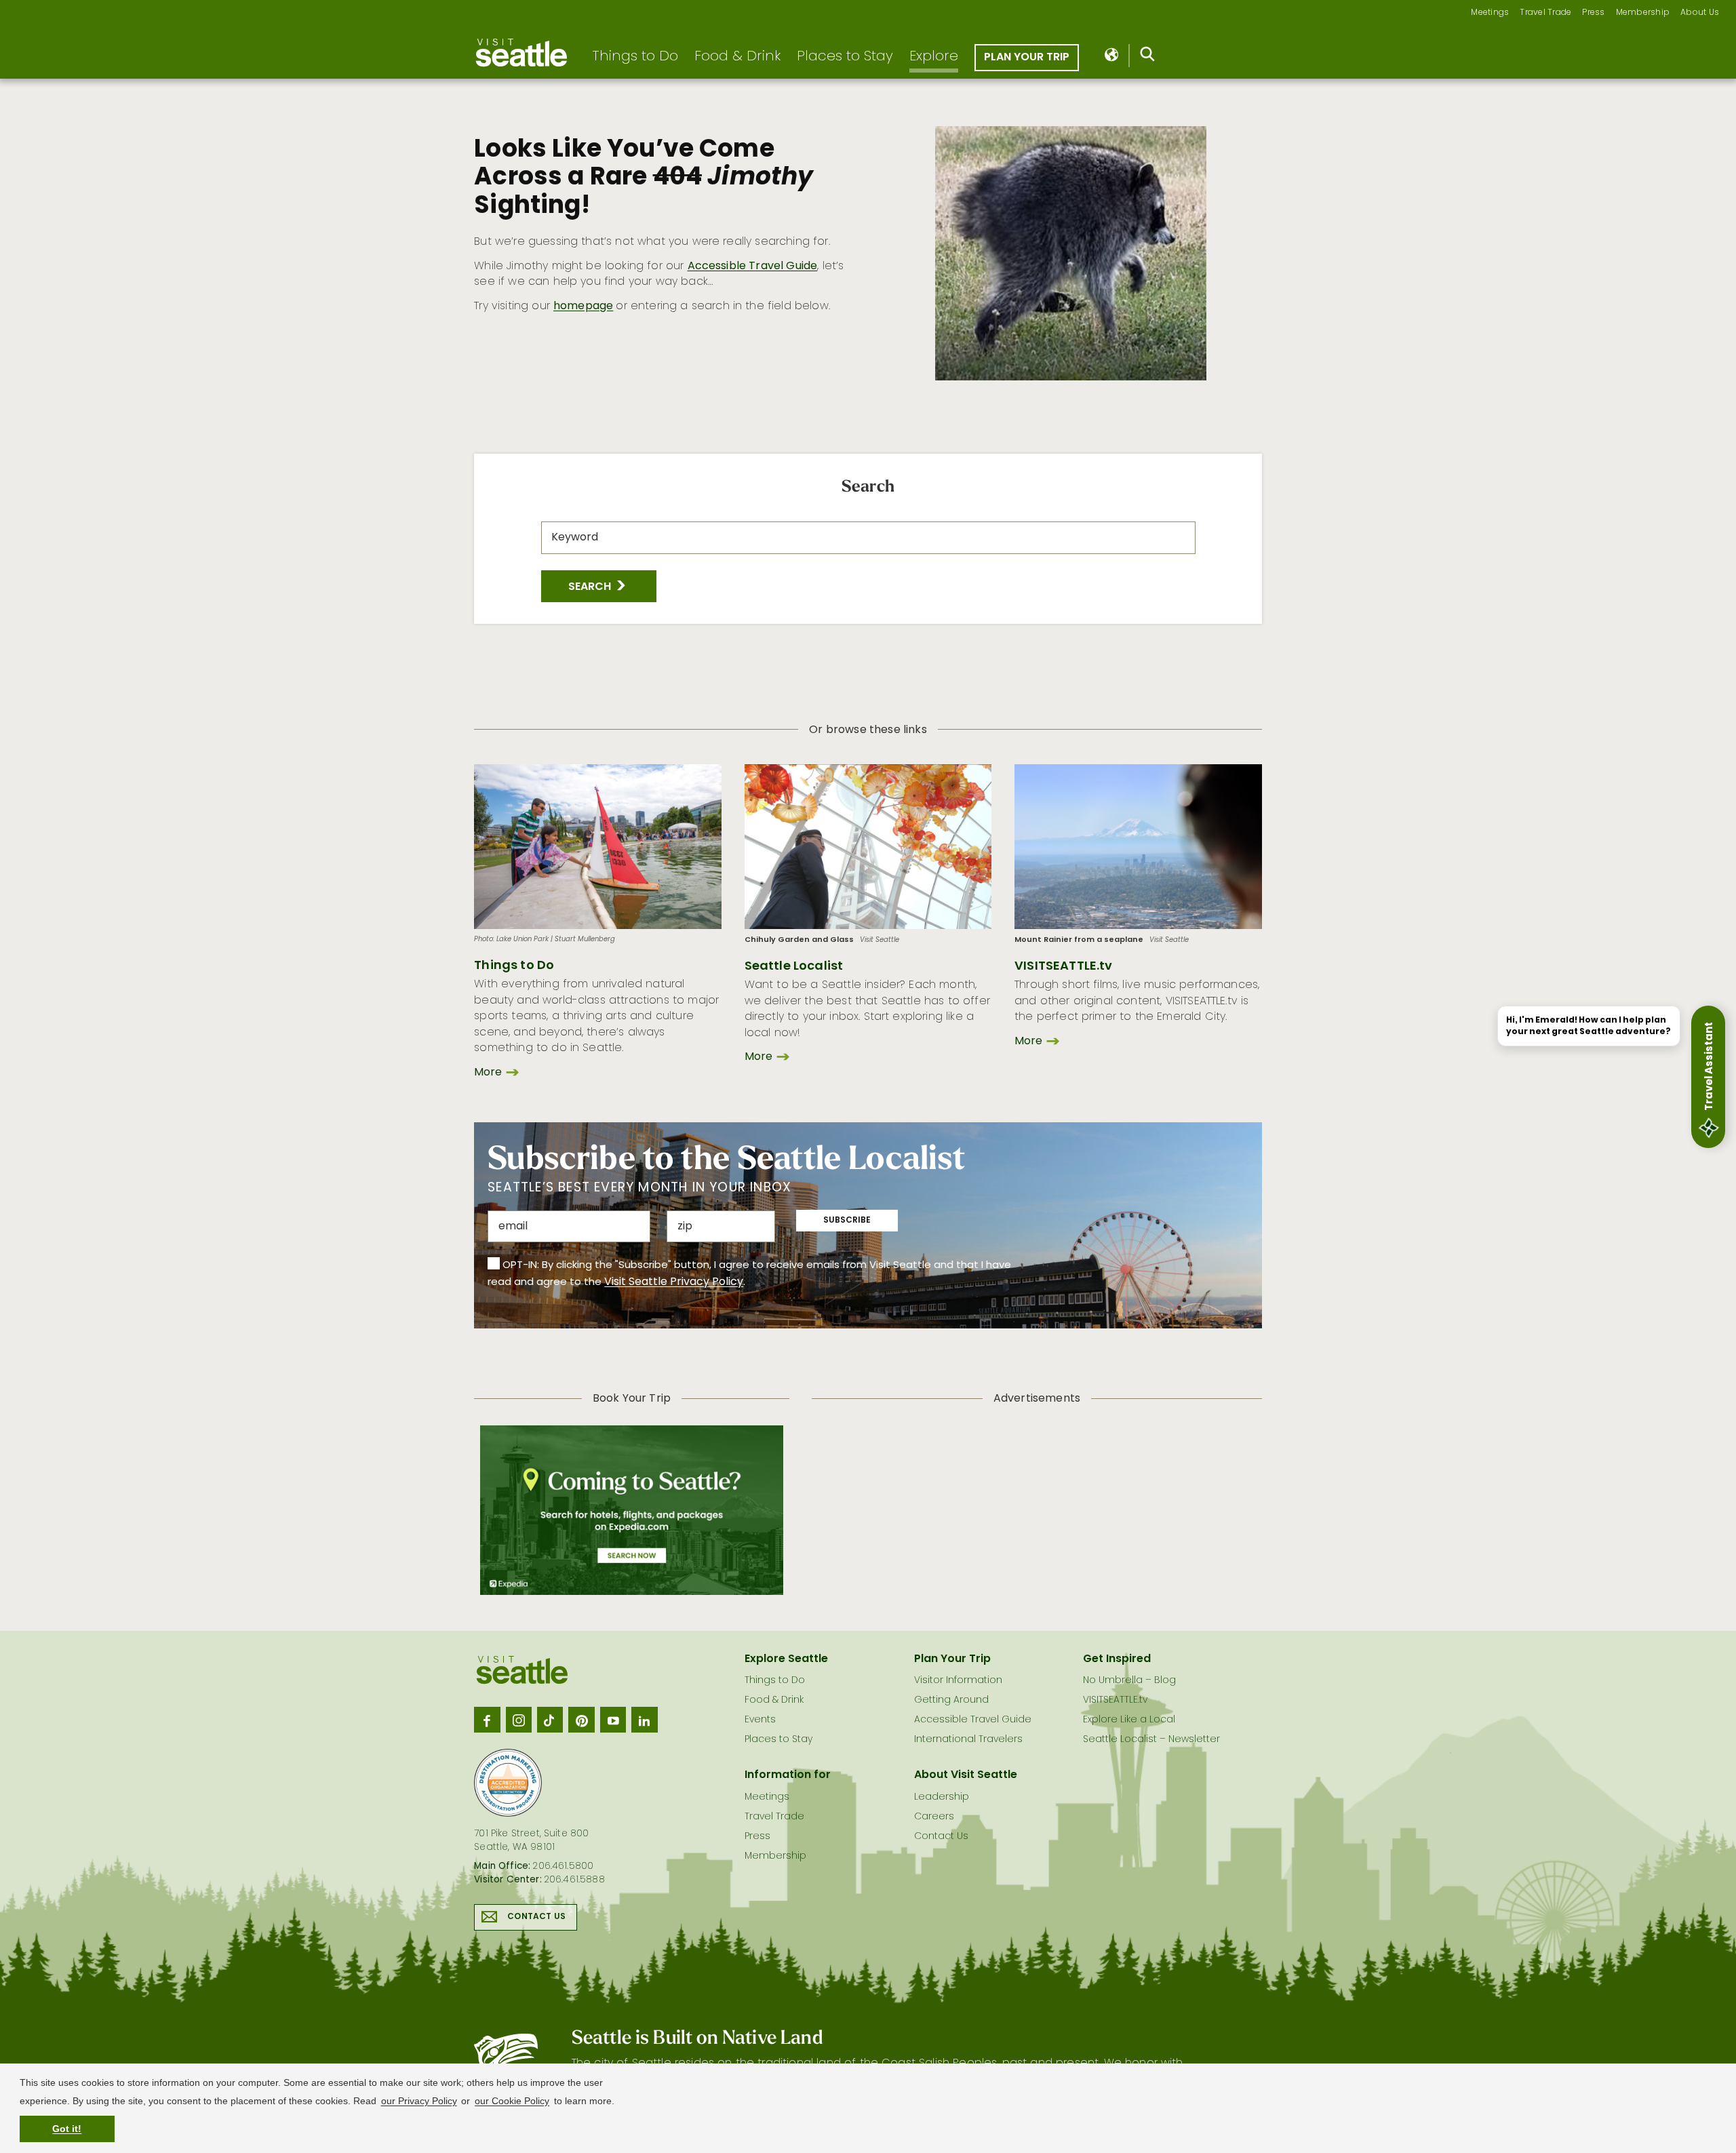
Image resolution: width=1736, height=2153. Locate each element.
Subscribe (847, 1221)
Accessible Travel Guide (753, 266)
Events (760, 1720)
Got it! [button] (67, 2129)
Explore (934, 57)
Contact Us (536, 1917)
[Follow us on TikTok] (550, 1720)
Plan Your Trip (1027, 58)
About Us (1700, 13)
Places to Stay (845, 57)
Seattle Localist (794, 967)
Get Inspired (1117, 1659)
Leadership (942, 1797)
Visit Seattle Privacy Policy (674, 1282)
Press (1593, 13)
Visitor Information (958, 1681)
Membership (1643, 13)
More (488, 1073)
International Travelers (968, 1740)
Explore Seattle (786, 1659)
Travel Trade (1545, 13)
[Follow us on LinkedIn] (644, 1720)
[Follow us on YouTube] (613, 1720)
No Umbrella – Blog (1129, 1681)
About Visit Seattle (966, 1775)
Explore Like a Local (1129, 1720)
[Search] (1148, 57)
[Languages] (1112, 56)
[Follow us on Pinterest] (581, 1720)
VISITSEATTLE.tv (1063, 967)
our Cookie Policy (512, 2101)
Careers (934, 1817)
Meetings (1490, 13)
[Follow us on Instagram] (519, 1720)
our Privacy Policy (419, 2101)
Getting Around (951, 1700)
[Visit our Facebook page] (487, 1720)
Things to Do (635, 57)
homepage (583, 307)
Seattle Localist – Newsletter (1151, 1740)
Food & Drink (737, 57)
